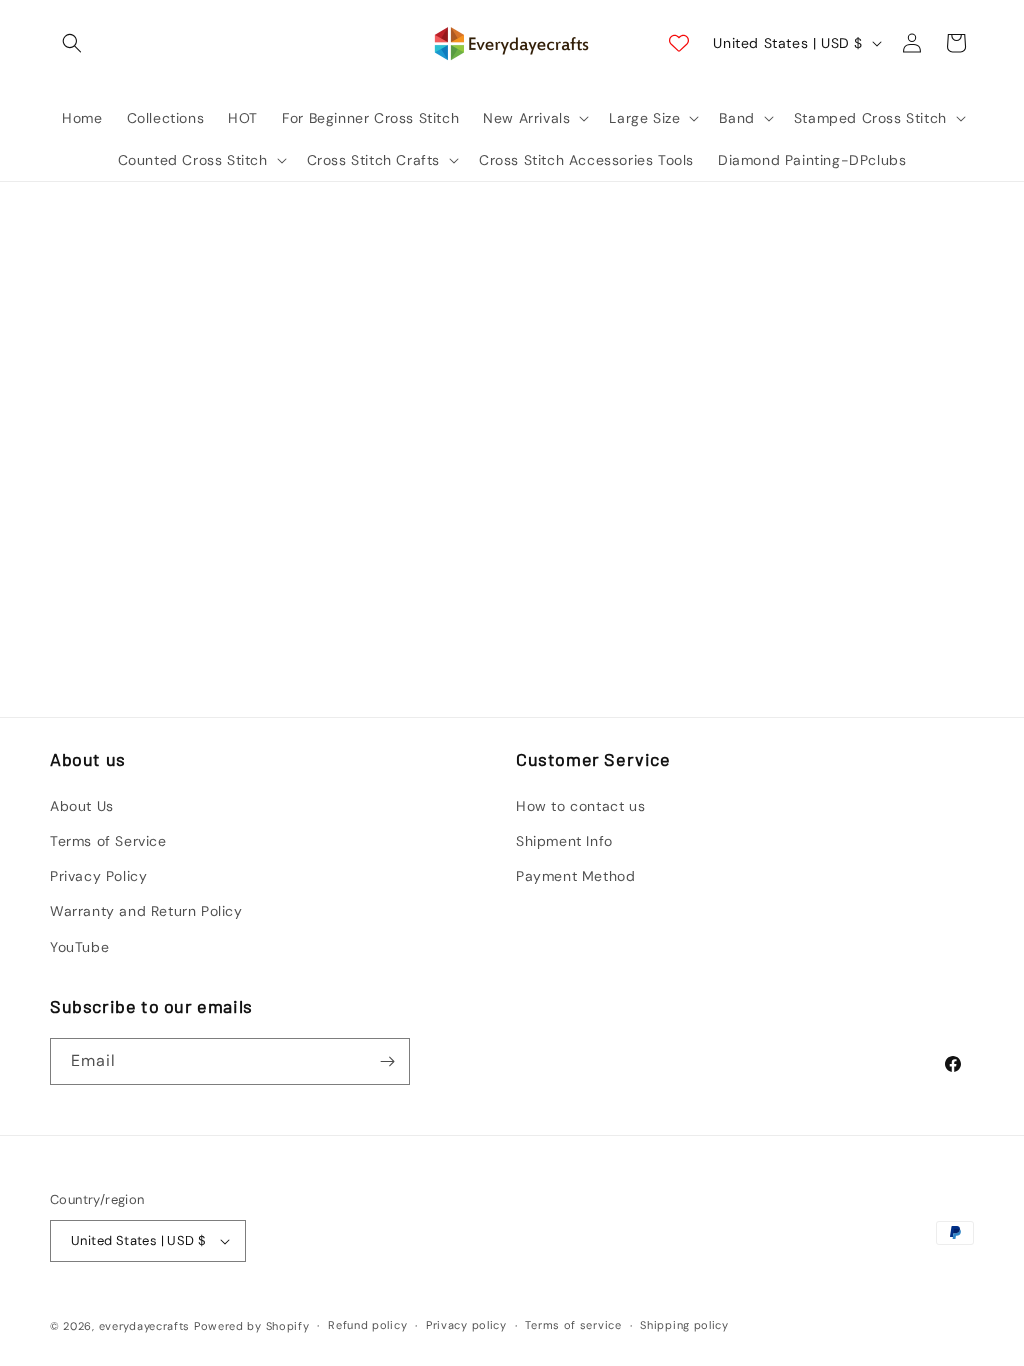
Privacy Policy (98, 876)
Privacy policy (466, 1325)
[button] (72, 43)
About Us (82, 806)
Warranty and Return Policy (146, 911)
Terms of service (573, 1325)
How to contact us (580, 806)
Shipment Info (564, 841)
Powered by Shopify (252, 1326)
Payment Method (575, 876)
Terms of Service (108, 841)
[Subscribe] (387, 1061)
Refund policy (367, 1325)
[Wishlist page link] (679, 43)
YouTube (79, 947)
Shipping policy (684, 1325)
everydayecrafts (145, 1326)
